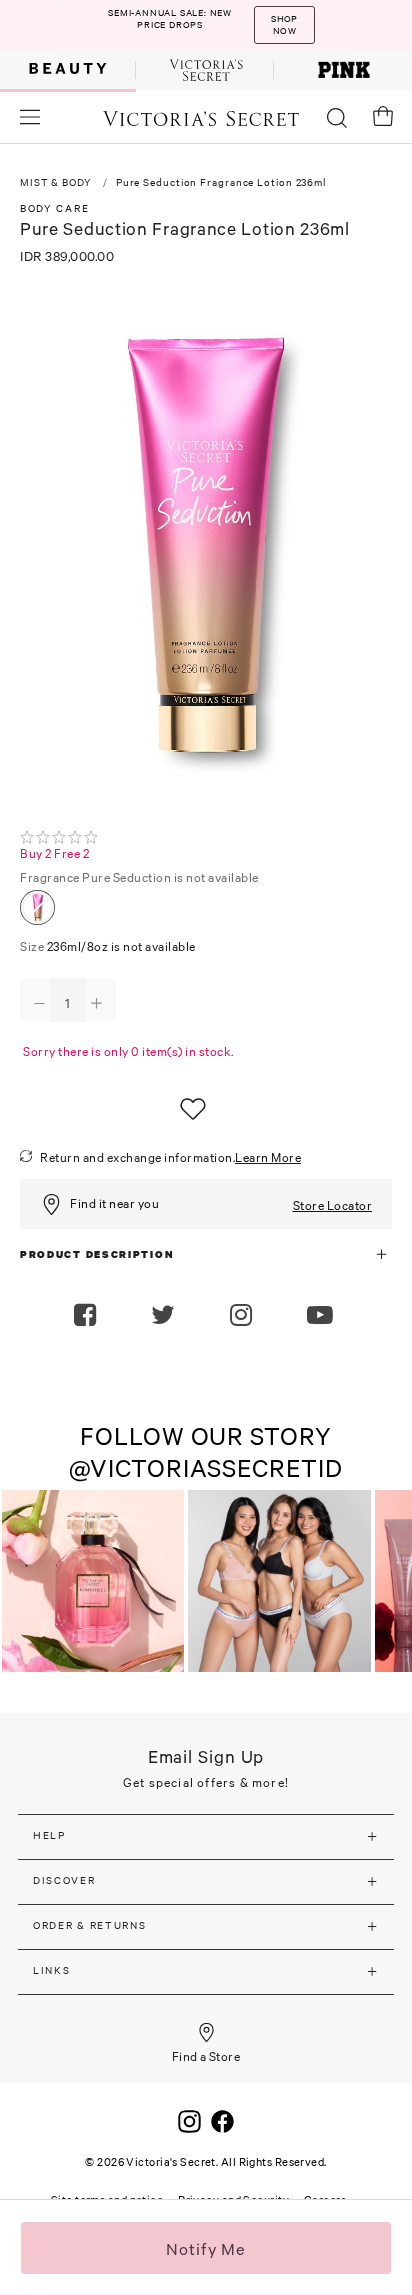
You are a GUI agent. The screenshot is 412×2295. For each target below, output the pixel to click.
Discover (64, 1880)
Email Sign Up (206, 1756)
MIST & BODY (56, 182)
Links (52, 1970)
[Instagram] (189, 2119)
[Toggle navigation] (30, 116)
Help (49, 1835)
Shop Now (284, 25)
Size (108, 946)
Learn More (268, 1157)
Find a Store (206, 2056)
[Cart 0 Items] (383, 116)
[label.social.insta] (243, 1317)
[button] (322, 1317)
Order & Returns (90, 1925)
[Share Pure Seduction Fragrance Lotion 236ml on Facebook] (87, 1317)
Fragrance (139, 877)
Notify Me (206, 2249)
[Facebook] (222, 2119)
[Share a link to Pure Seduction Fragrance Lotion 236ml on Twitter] (165, 1317)
